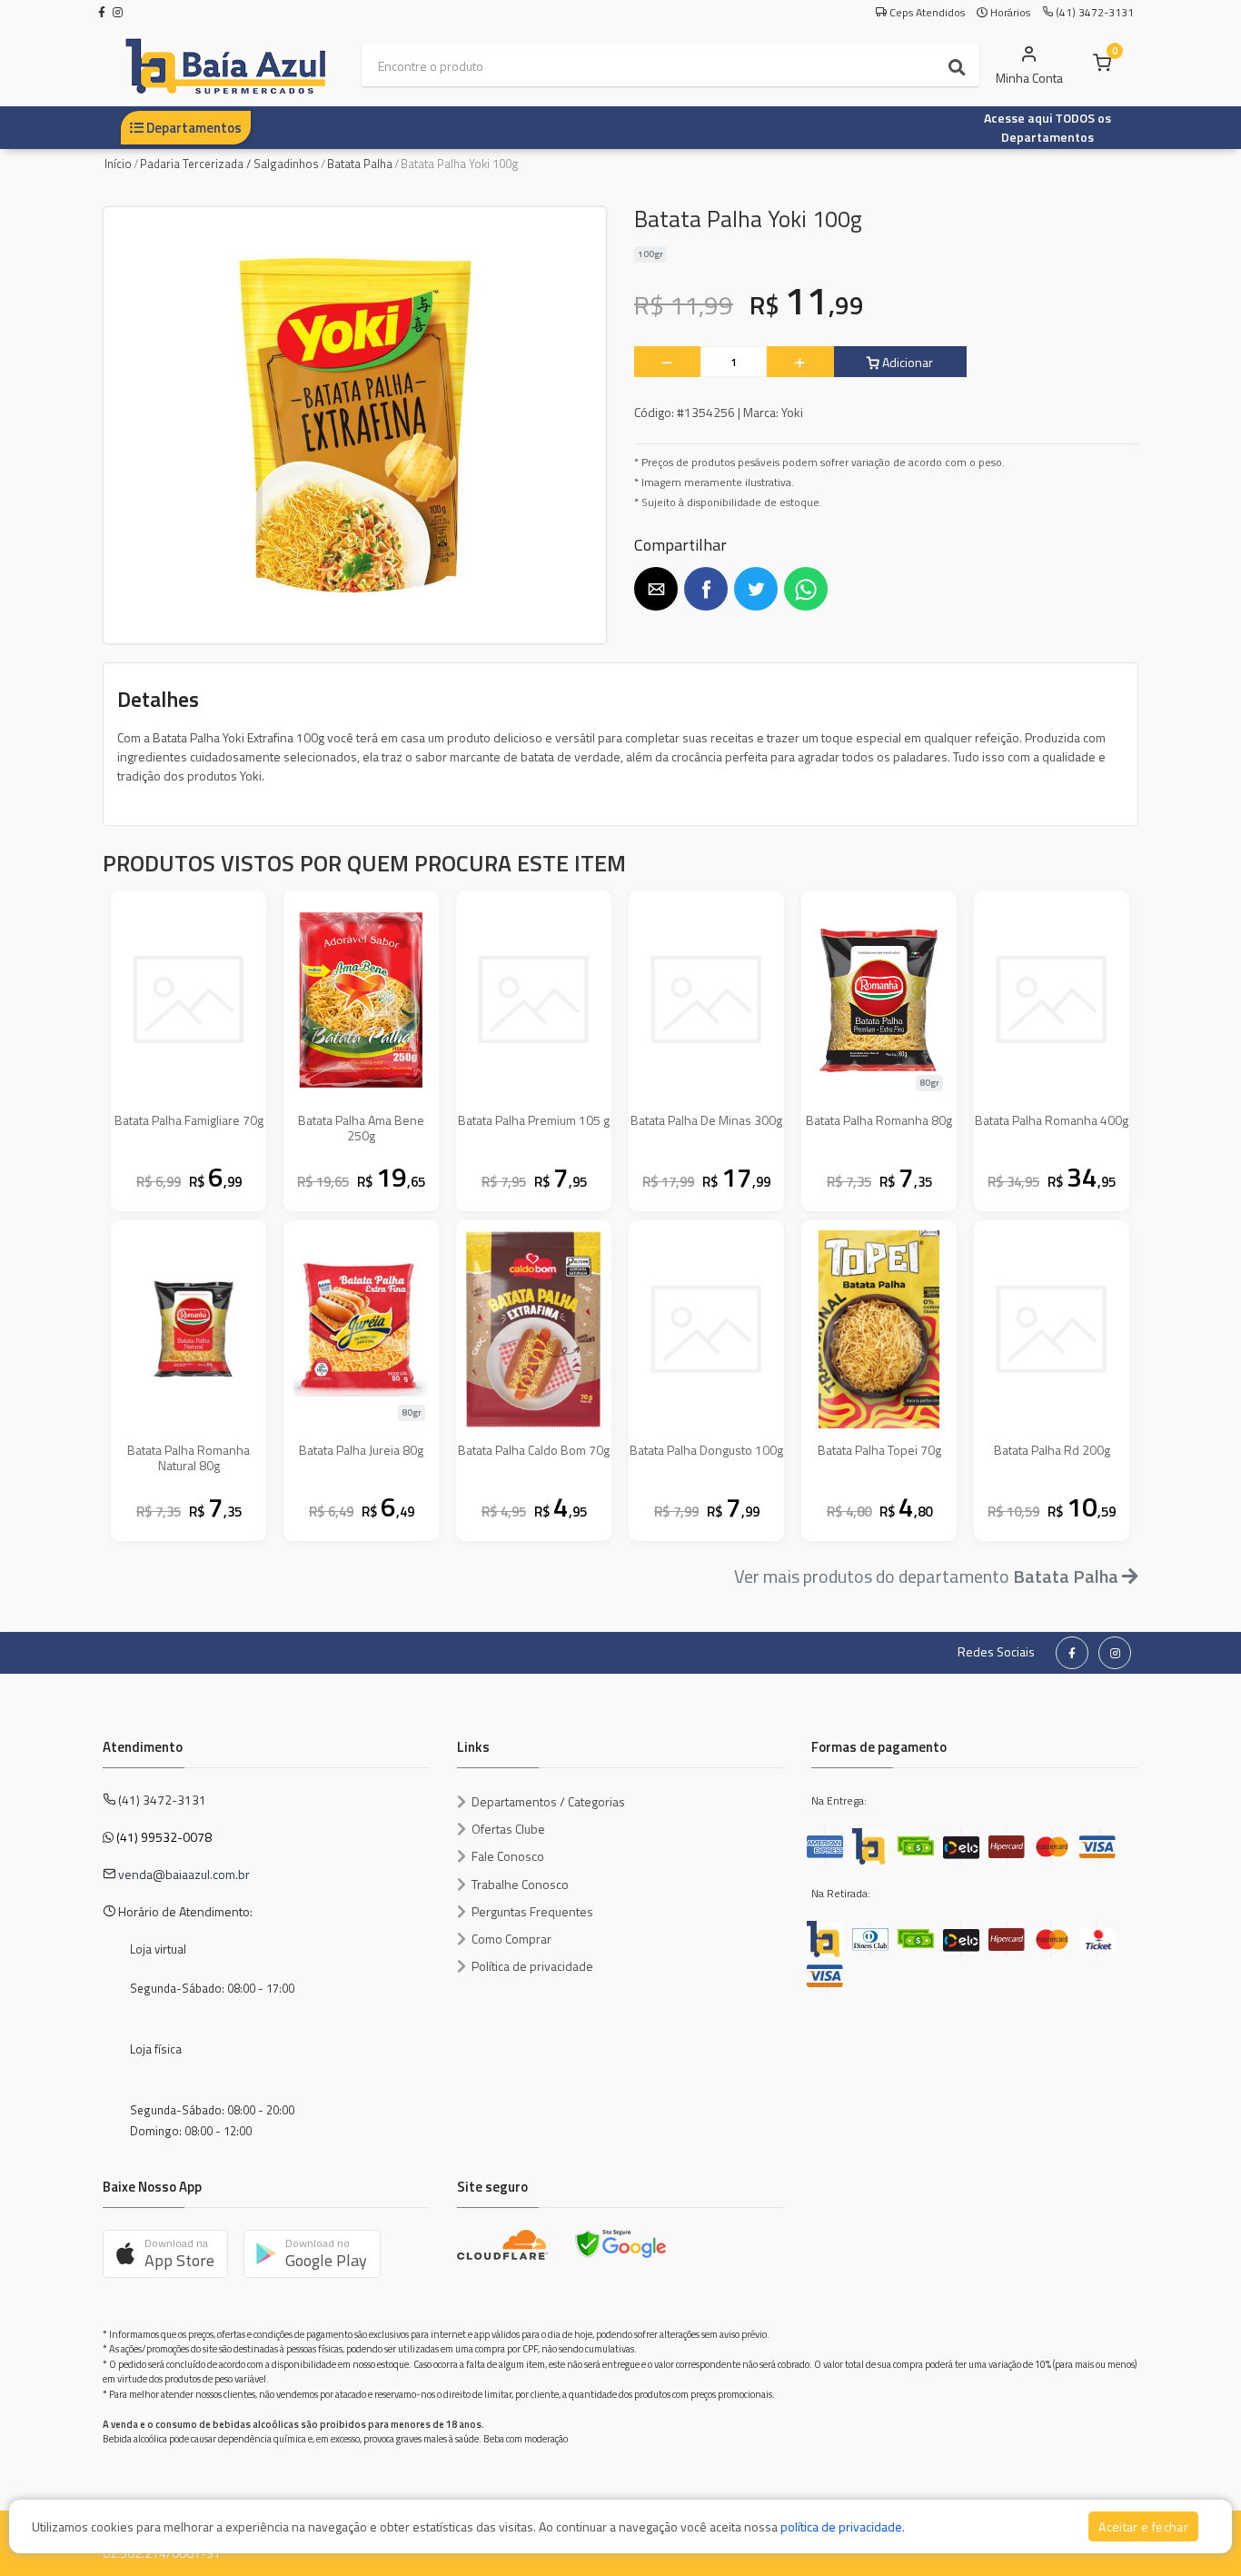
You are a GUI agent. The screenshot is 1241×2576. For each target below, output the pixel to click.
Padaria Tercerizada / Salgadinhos (229, 164)
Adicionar (906, 362)
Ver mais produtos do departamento (926, 1576)
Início (118, 164)
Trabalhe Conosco (520, 1884)
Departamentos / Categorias (548, 1801)
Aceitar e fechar (1143, 2526)
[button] (656, 589)
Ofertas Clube (508, 1829)
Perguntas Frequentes (532, 1911)
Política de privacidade (532, 1966)
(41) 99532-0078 (164, 1837)
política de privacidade (841, 2526)
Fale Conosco (508, 1856)
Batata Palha (360, 164)
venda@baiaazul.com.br (184, 1874)
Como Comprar (511, 1939)
